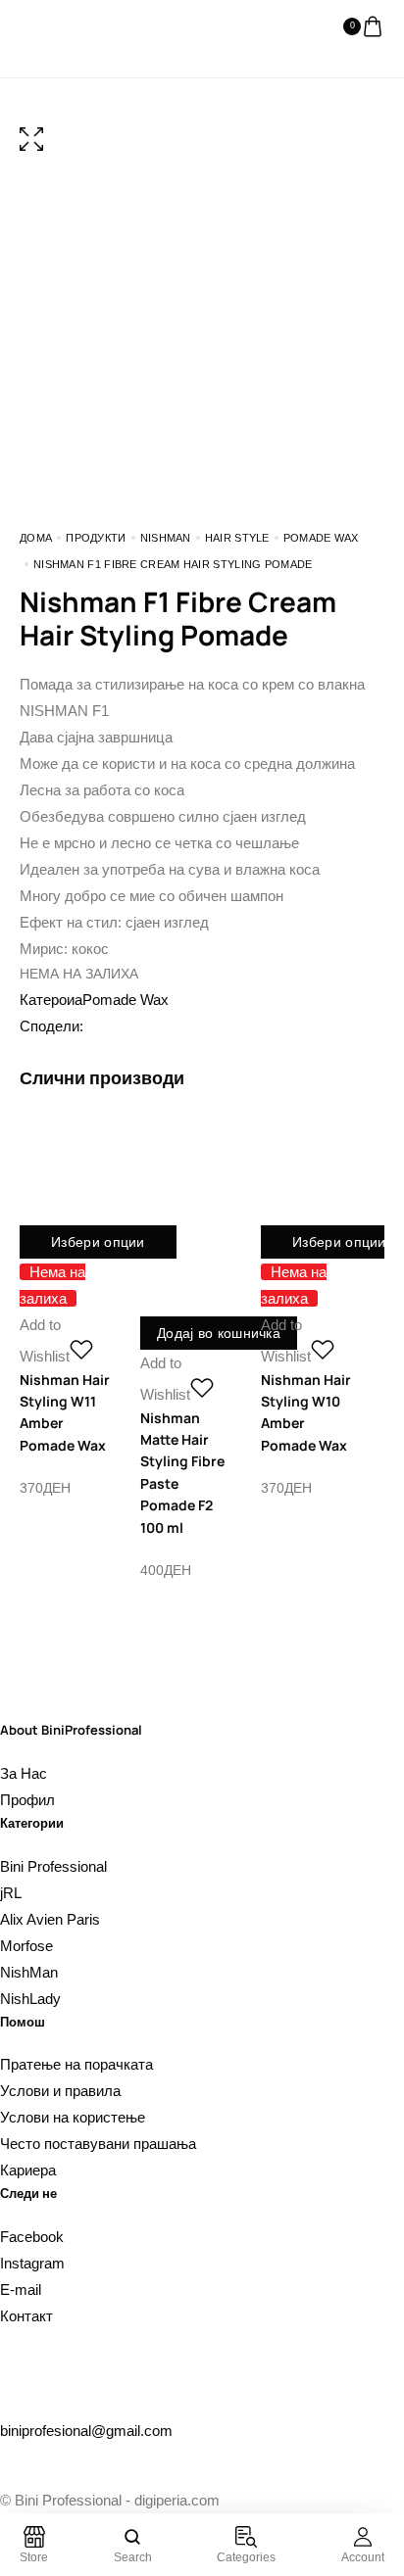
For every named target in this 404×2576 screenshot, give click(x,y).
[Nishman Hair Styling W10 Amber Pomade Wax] (306, 1178)
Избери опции (98, 1242)
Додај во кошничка (219, 1333)
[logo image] (59, 26)
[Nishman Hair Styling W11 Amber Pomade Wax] (65, 1178)
